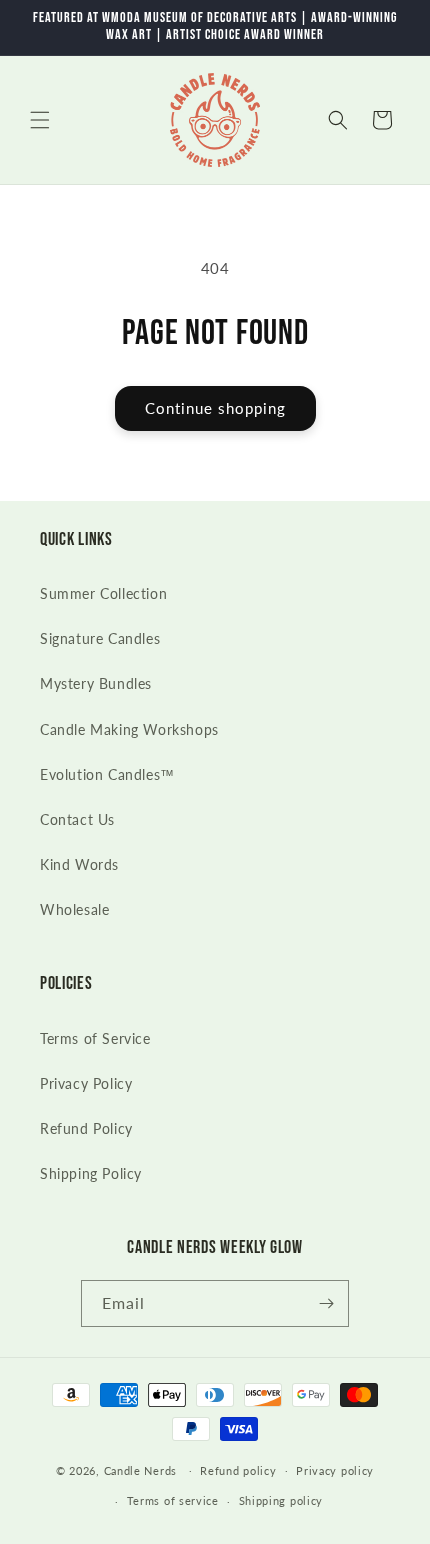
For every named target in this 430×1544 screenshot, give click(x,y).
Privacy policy (335, 1470)
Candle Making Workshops (129, 729)
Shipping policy (281, 1500)
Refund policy (238, 1470)
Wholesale (74, 909)
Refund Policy (86, 1128)
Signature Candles (100, 638)
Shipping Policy (91, 1173)
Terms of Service (95, 1038)
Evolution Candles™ (107, 774)
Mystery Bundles (96, 683)
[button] (40, 120)
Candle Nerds (142, 1469)
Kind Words (79, 864)
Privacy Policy (86, 1083)
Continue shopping (215, 408)
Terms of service (173, 1500)
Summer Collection (103, 593)
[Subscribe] (326, 1303)
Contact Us (77, 819)
